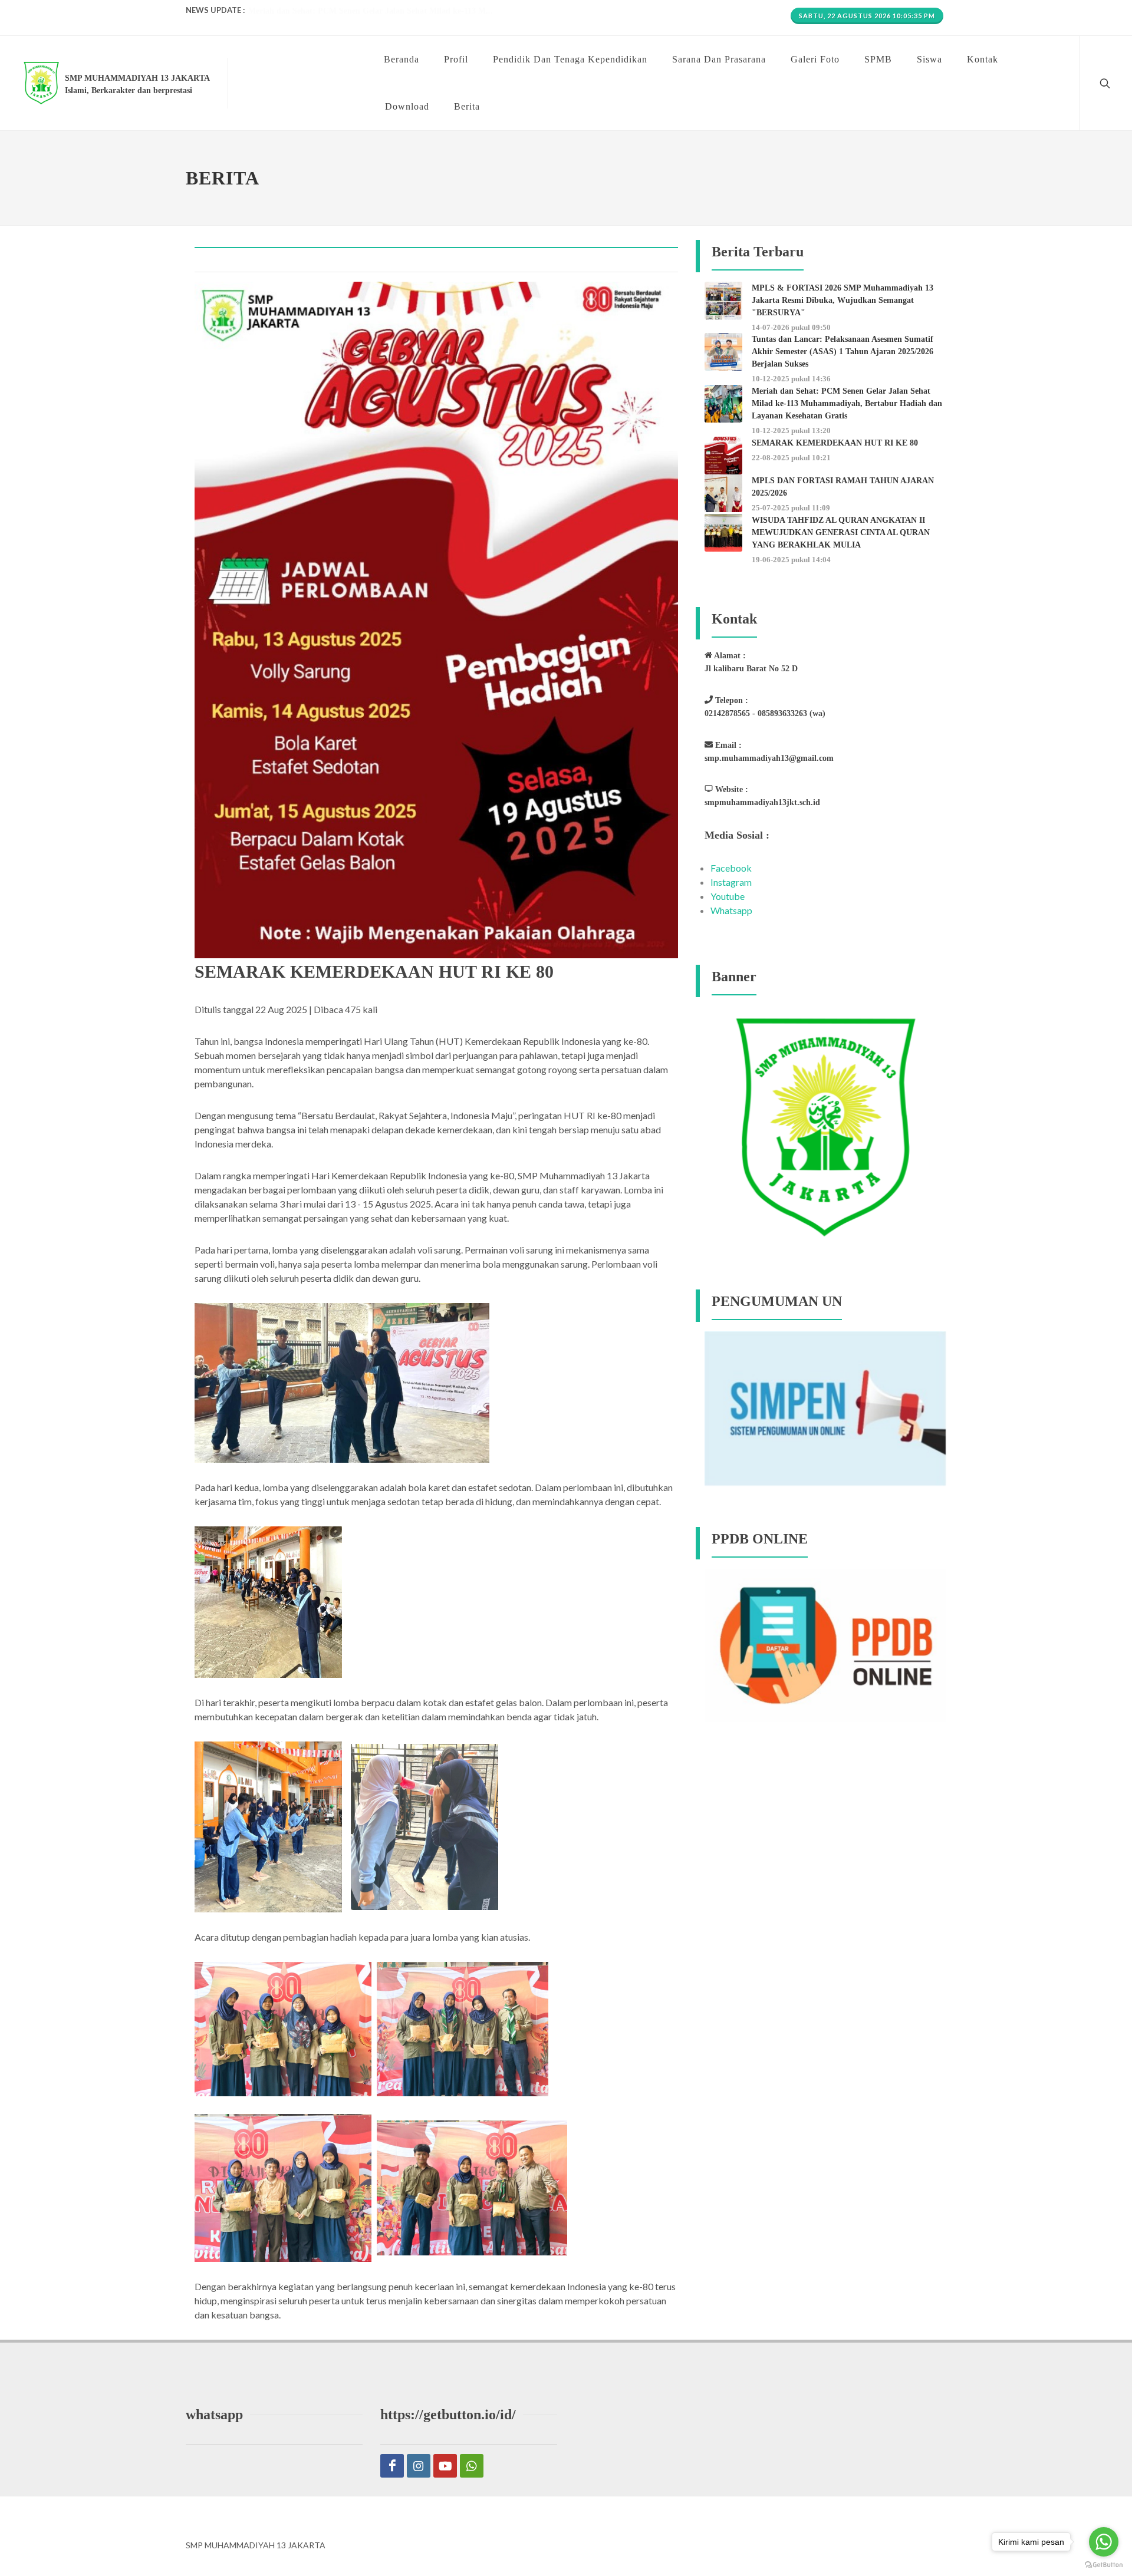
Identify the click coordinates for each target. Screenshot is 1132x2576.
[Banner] (825, 1127)
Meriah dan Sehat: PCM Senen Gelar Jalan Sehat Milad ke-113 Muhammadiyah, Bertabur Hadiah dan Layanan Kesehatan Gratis (847, 403)
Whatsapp (731, 910)
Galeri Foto (815, 59)
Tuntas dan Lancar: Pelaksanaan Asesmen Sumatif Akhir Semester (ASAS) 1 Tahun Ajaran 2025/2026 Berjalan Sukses (843, 352)
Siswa (929, 59)
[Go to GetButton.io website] (1104, 2564)
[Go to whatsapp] (1104, 2542)
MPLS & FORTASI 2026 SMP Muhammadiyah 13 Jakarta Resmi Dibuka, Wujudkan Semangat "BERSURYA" (843, 300)
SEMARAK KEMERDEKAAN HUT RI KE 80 (835, 443)
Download (407, 106)
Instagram (731, 882)
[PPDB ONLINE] (825, 1645)
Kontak (983, 59)
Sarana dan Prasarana (719, 59)
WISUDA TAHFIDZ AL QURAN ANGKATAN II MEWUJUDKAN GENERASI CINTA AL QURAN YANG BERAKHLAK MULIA (841, 532)
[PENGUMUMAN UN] (825, 1408)
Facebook (731, 868)
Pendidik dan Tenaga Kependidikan (570, 59)
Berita (467, 106)
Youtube (728, 896)
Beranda (402, 59)
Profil (456, 59)
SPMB (878, 59)
